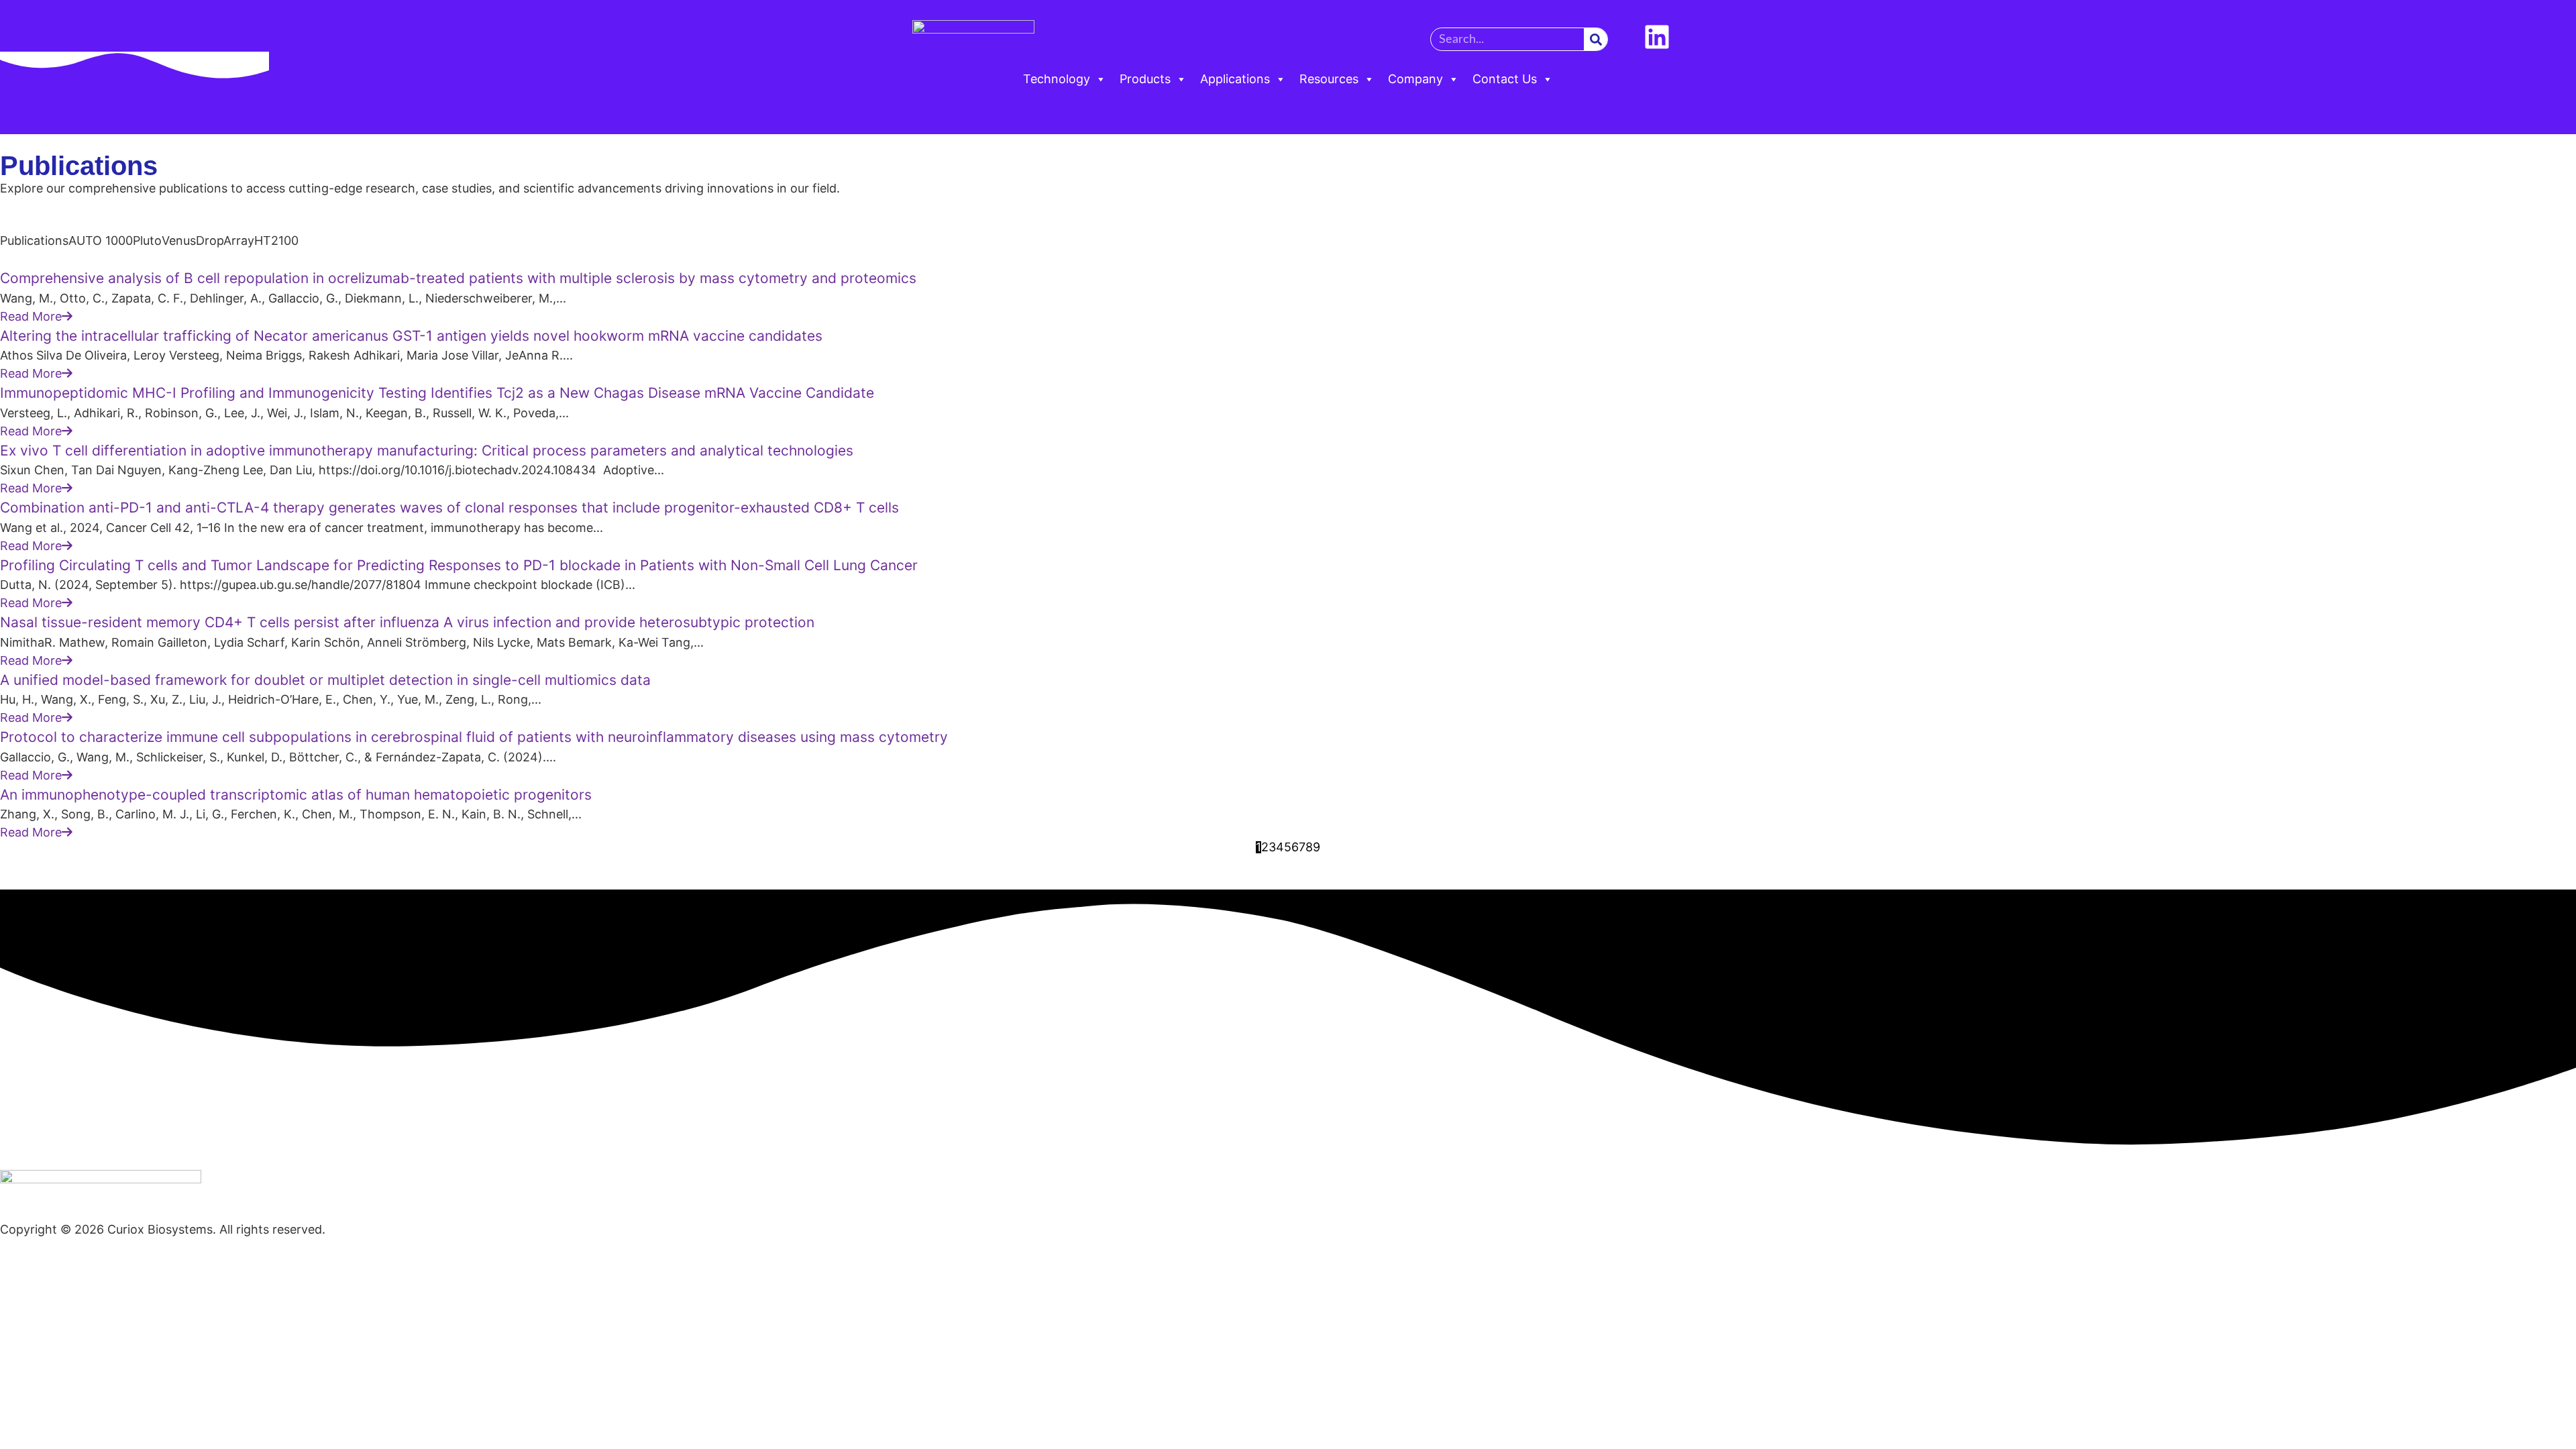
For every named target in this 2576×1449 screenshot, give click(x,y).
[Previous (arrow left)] (23, 724)
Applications (1235, 79)
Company (1415, 79)
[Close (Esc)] (2561, 15)
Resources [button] (1329, 79)
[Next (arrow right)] (2553, 724)
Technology (1057, 79)
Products (1145, 79)
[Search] (1596, 39)
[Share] (2532, 15)
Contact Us (1505, 79)
